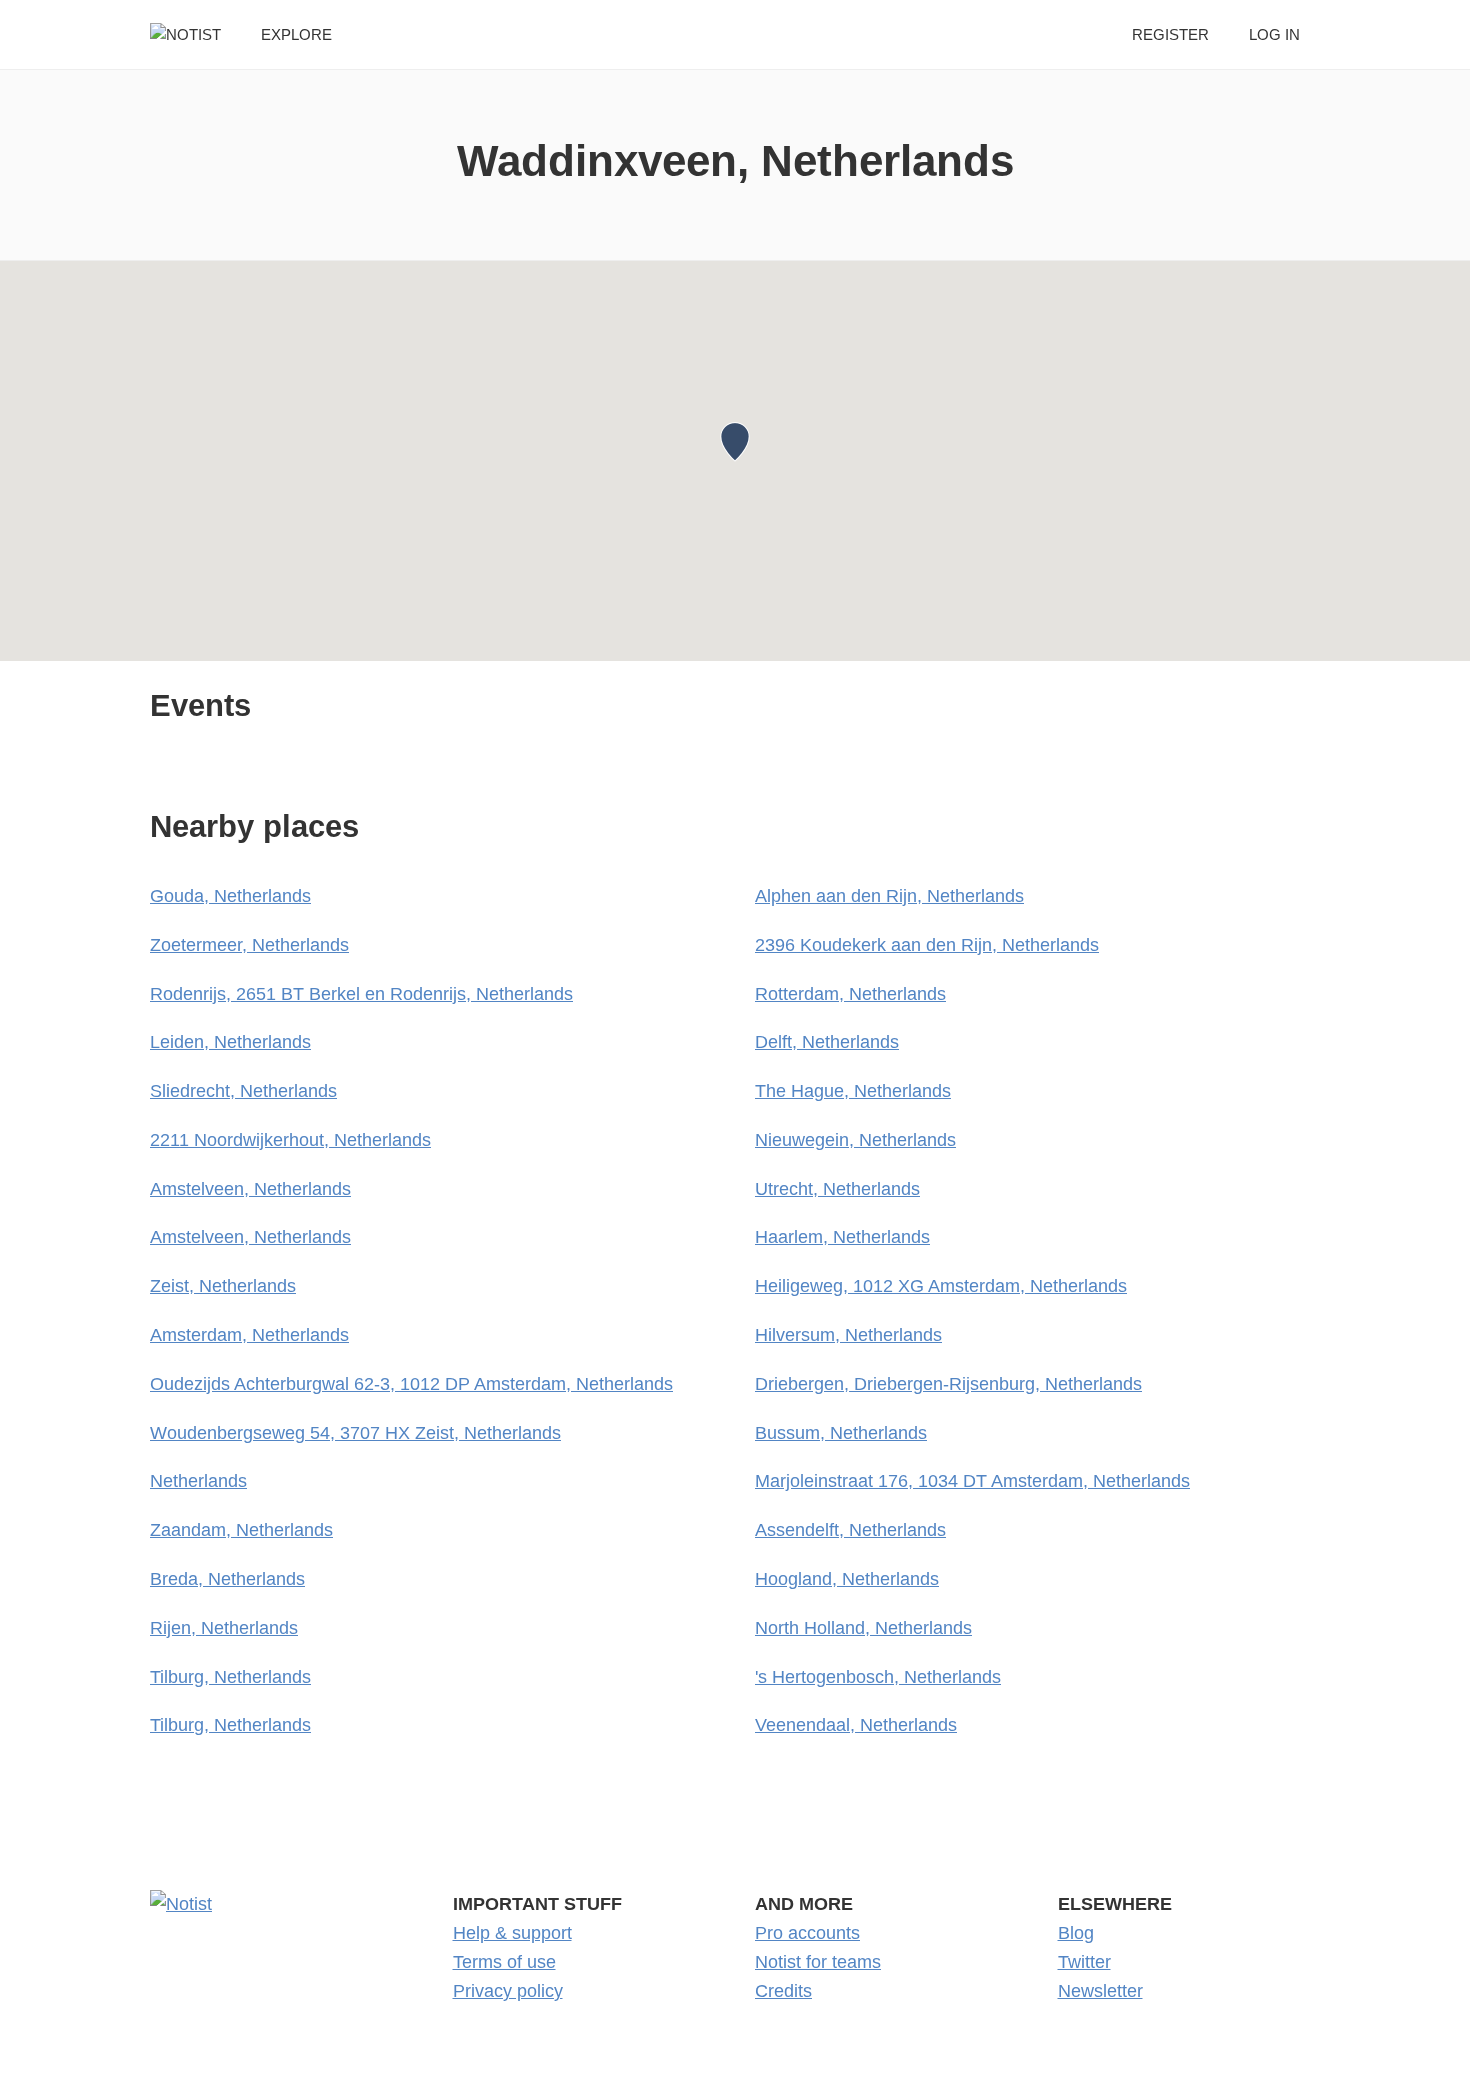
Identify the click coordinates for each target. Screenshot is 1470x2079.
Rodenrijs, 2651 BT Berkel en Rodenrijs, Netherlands (361, 994)
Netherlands (198, 1481)
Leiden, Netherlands (230, 1042)
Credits (783, 1991)
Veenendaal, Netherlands (856, 1725)
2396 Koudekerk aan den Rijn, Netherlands (927, 945)
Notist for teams (818, 1962)
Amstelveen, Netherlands (250, 1189)
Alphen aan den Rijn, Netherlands (889, 896)
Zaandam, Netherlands (241, 1530)
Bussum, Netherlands (841, 1433)
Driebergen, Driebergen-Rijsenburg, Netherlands (948, 1384)
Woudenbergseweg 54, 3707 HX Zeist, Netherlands (355, 1433)
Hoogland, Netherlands (847, 1579)
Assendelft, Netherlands (850, 1530)
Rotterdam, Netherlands (850, 994)
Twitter (1084, 1962)
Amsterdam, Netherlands (249, 1335)
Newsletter (1100, 1991)
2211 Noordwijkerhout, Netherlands (290, 1140)
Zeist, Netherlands (223, 1286)
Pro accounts (807, 1933)
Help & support (512, 1933)
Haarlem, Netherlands (842, 1237)
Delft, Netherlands (827, 1042)
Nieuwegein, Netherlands (855, 1140)
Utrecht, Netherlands (837, 1189)
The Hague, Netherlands (853, 1091)
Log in (1274, 34)
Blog (1076, 1933)
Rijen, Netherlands (224, 1628)
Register (1170, 34)
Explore (296, 34)
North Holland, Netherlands (863, 1628)
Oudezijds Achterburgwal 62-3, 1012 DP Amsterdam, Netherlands (411, 1384)
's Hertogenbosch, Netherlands (878, 1677)
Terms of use (504, 1962)
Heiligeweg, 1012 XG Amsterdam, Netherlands (941, 1286)
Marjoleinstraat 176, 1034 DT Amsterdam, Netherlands (972, 1481)
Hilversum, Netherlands (848, 1335)
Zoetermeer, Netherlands (249, 945)
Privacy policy (508, 1991)
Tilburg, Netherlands (230, 1677)
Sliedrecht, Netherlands (243, 1091)
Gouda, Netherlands (230, 896)
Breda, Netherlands (227, 1579)
